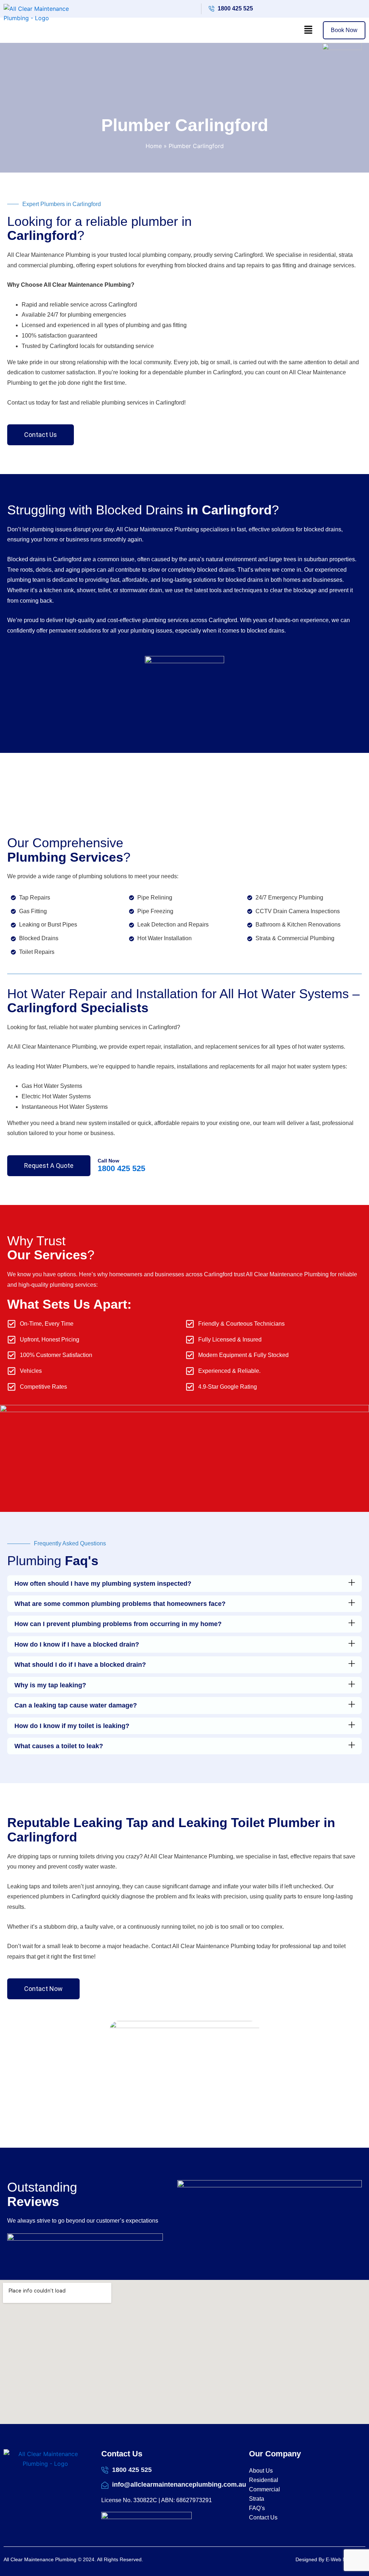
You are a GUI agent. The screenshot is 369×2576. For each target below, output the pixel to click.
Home (154, 146)
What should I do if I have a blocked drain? (80, 1665)
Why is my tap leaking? (50, 1685)
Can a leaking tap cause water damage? (76, 1705)
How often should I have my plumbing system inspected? (103, 1584)
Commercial (264, 2489)
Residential (264, 2480)
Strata (257, 2499)
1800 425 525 (121, 1168)
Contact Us (263, 2517)
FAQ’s (257, 2508)
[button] (308, 30)
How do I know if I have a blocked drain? (77, 1644)
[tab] (184, 1584)
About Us (261, 2471)
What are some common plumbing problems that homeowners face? (120, 1604)
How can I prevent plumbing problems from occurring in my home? (118, 1624)
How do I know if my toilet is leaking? (72, 1726)
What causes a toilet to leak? (59, 1746)
